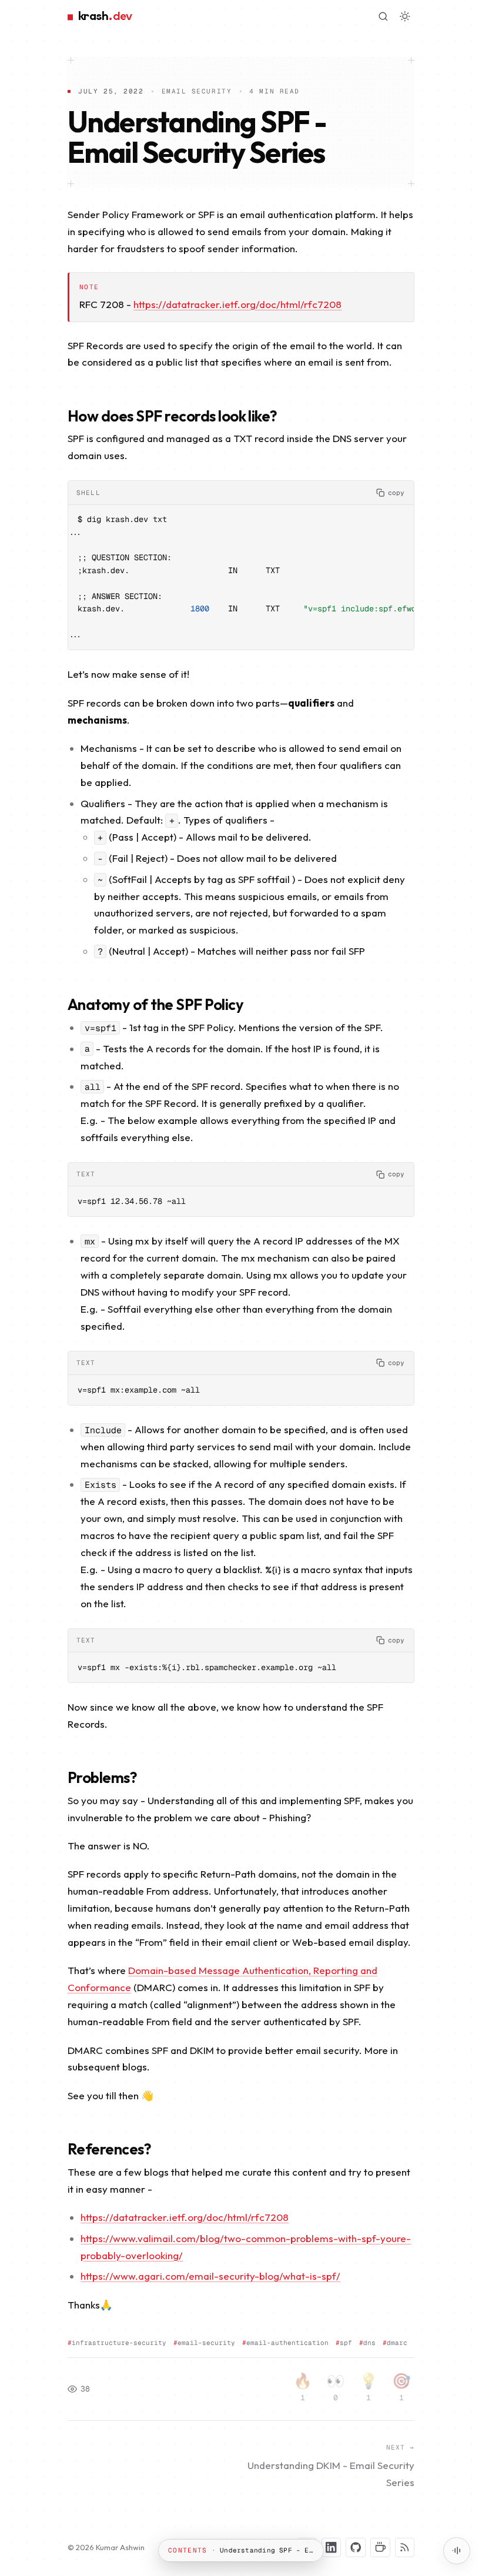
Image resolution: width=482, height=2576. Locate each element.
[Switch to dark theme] (405, 16)
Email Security (197, 91)
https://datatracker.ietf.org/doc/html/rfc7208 (237, 304)
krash (105, 16)
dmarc (397, 2343)
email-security (206, 2343)
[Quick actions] (457, 2551)
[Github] (356, 2548)
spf (346, 2343)
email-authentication (287, 2343)
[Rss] (405, 2548)
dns (369, 2343)
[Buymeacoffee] (380, 2548)
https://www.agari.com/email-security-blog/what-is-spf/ (210, 2276)
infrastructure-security (119, 2343)
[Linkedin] (332, 2548)
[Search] (383, 16)
